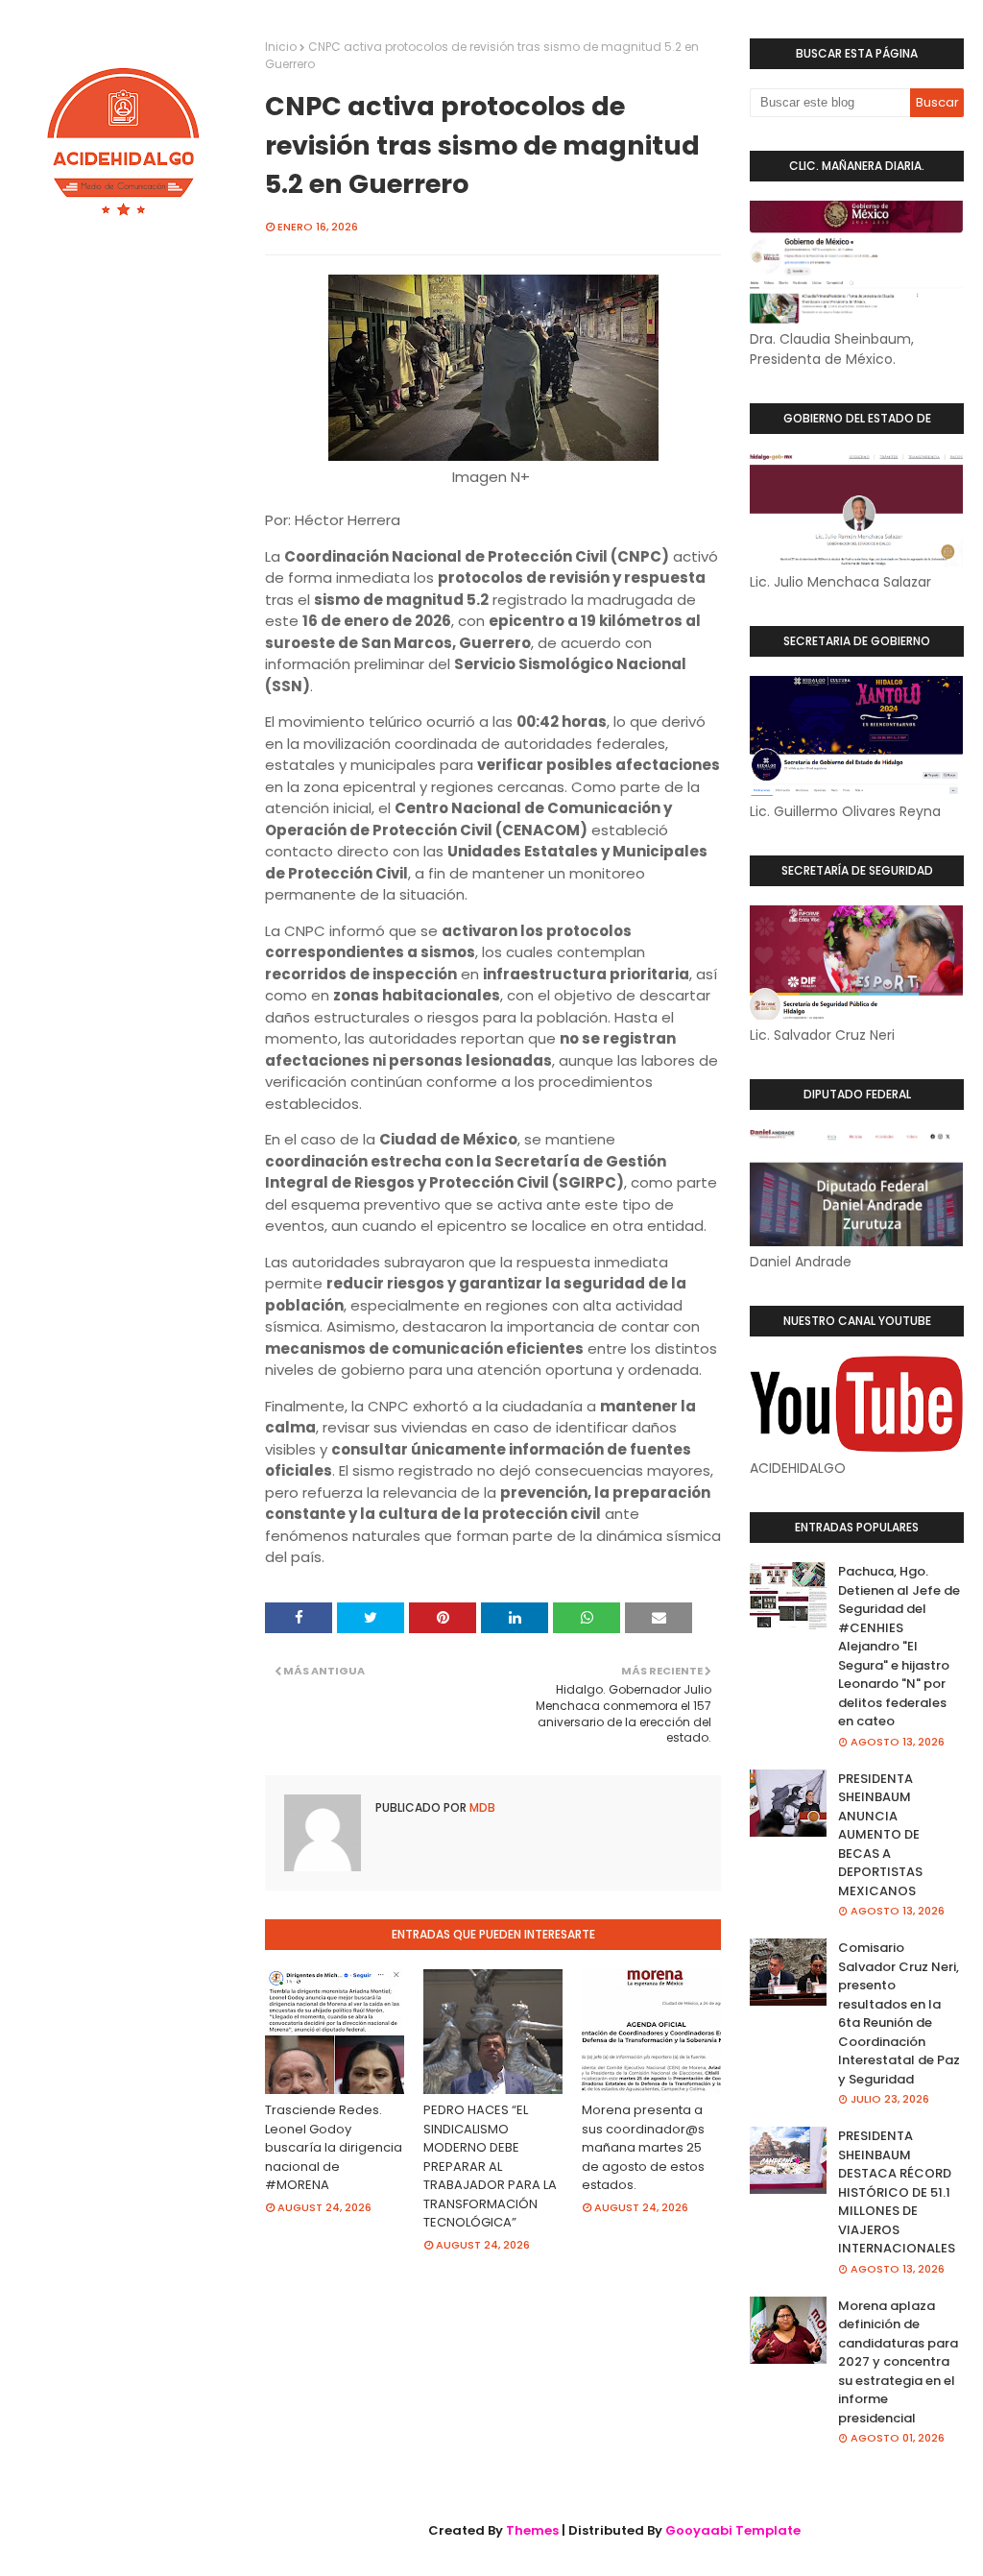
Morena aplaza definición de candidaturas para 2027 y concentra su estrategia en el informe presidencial (898, 2362)
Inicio (281, 47)
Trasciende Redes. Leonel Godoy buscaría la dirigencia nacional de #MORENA (334, 2147)
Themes (532, 2530)
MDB (481, 1807)
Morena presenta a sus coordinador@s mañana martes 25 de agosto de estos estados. (643, 2147)
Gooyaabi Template (733, 2530)
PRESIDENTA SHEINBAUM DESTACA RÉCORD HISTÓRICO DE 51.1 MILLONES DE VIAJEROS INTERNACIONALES (897, 2192)
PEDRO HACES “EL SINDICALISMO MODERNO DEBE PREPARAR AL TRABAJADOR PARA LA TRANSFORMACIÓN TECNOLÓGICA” (490, 2166)
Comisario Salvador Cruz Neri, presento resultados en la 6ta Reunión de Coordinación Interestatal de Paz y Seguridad (899, 2013)
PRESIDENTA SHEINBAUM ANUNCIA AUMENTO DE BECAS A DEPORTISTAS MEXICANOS (880, 1835)
